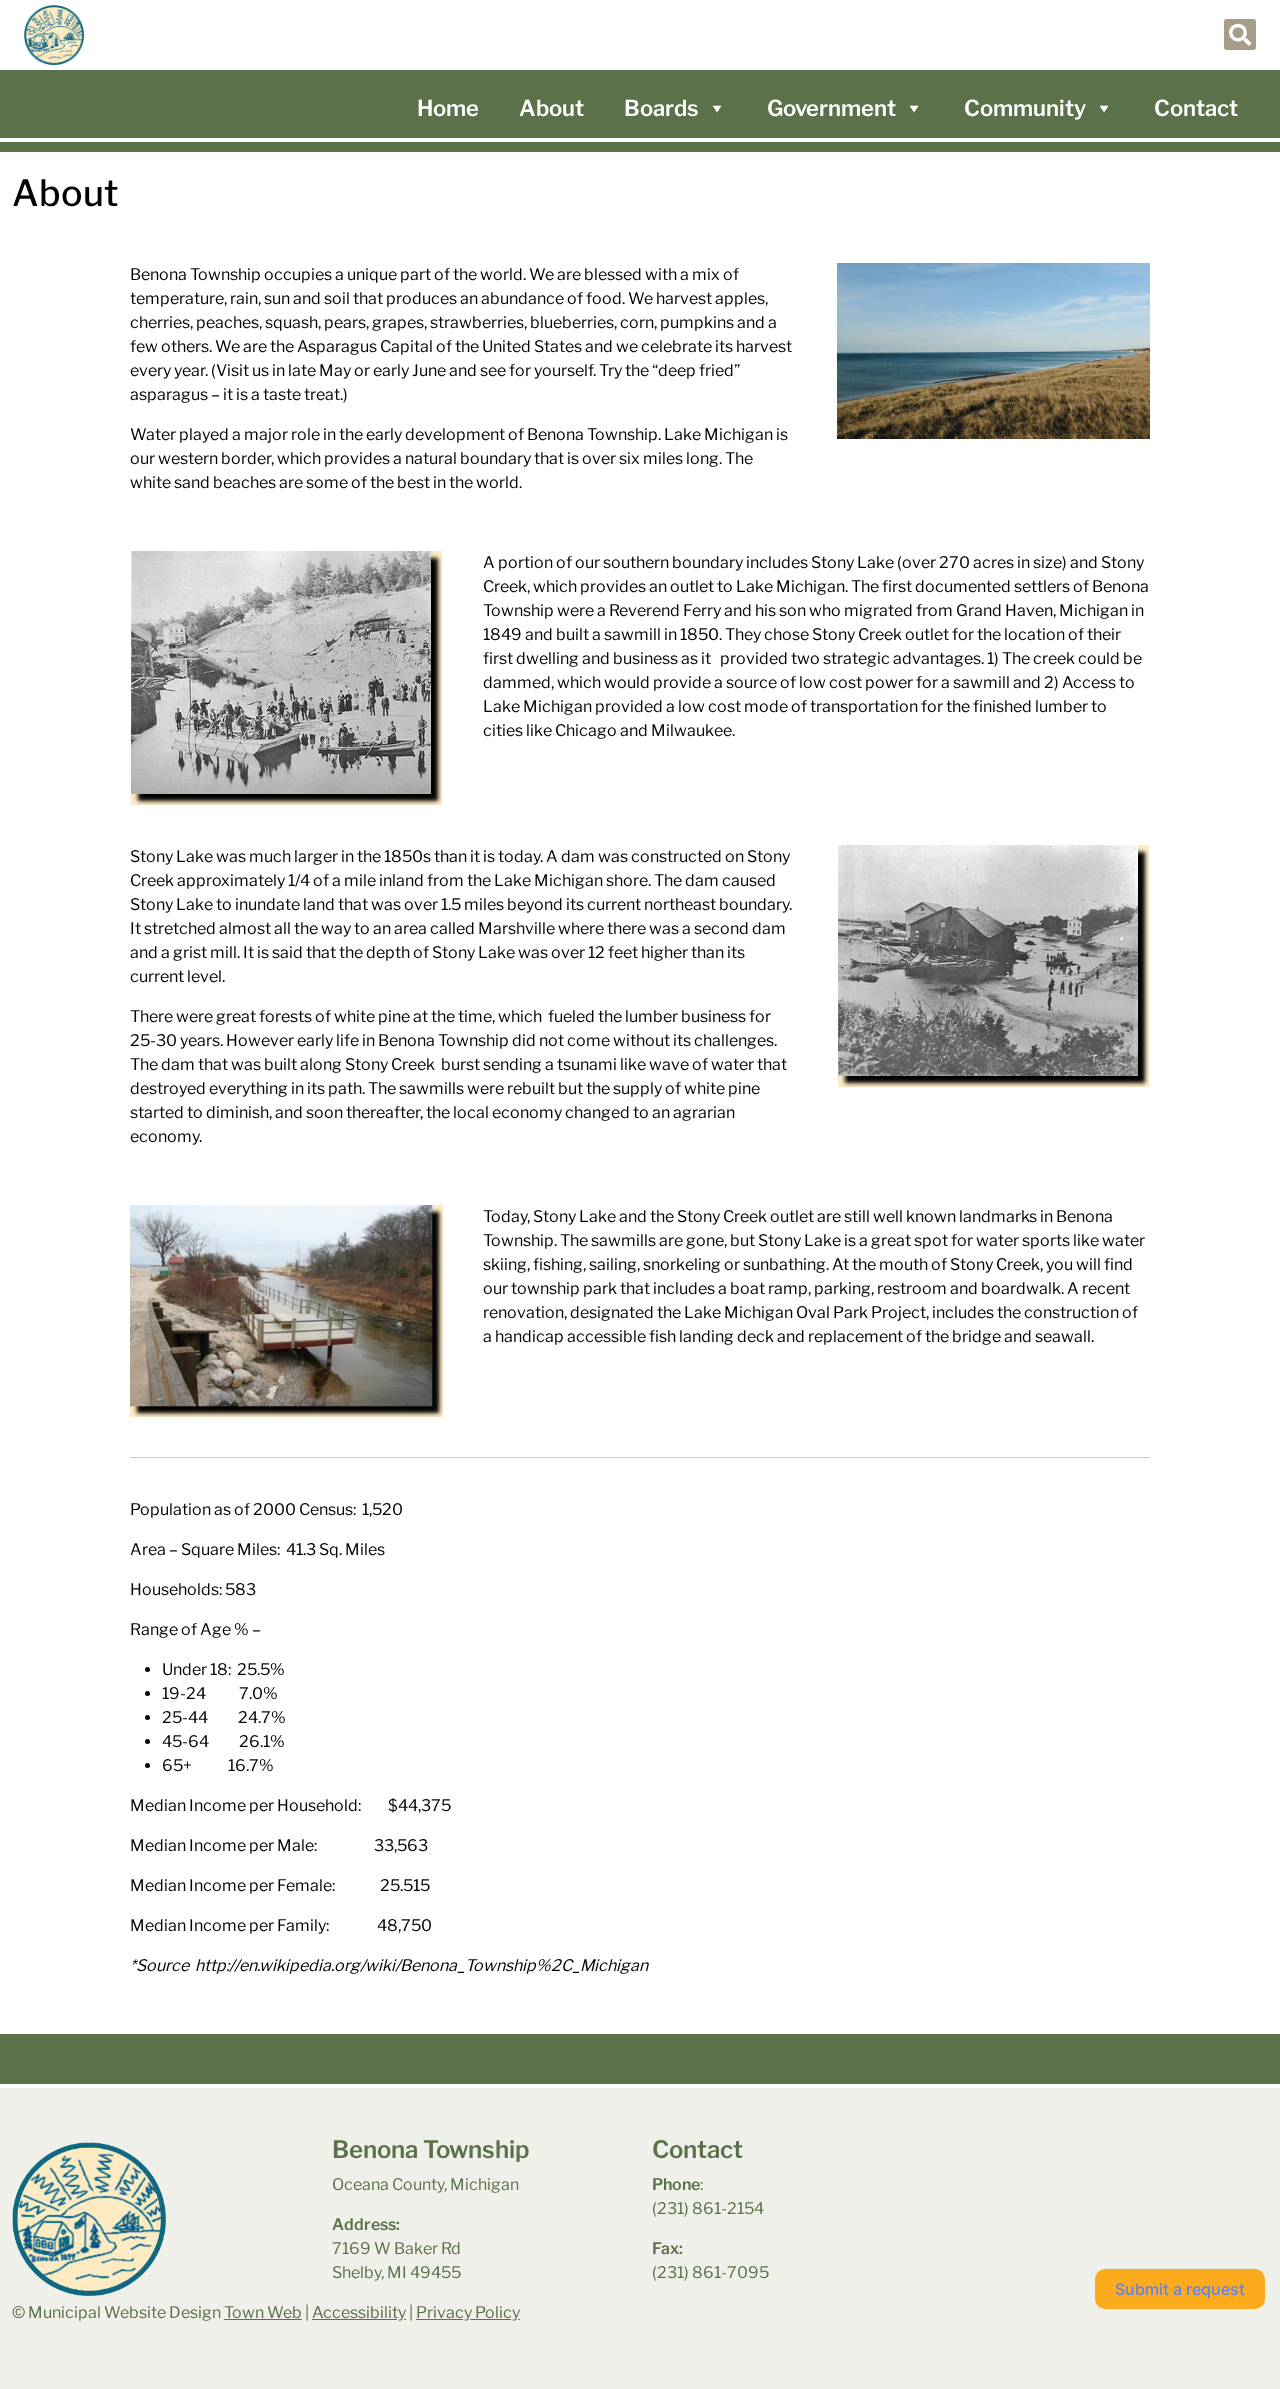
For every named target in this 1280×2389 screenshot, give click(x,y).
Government (831, 108)
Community (1025, 108)
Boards (661, 108)
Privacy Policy (468, 2312)
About (551, 108)
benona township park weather (1071, 2188)
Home (448, 108)
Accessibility (359, 2312)
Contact (1196, 108)
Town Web (263, 2312)
